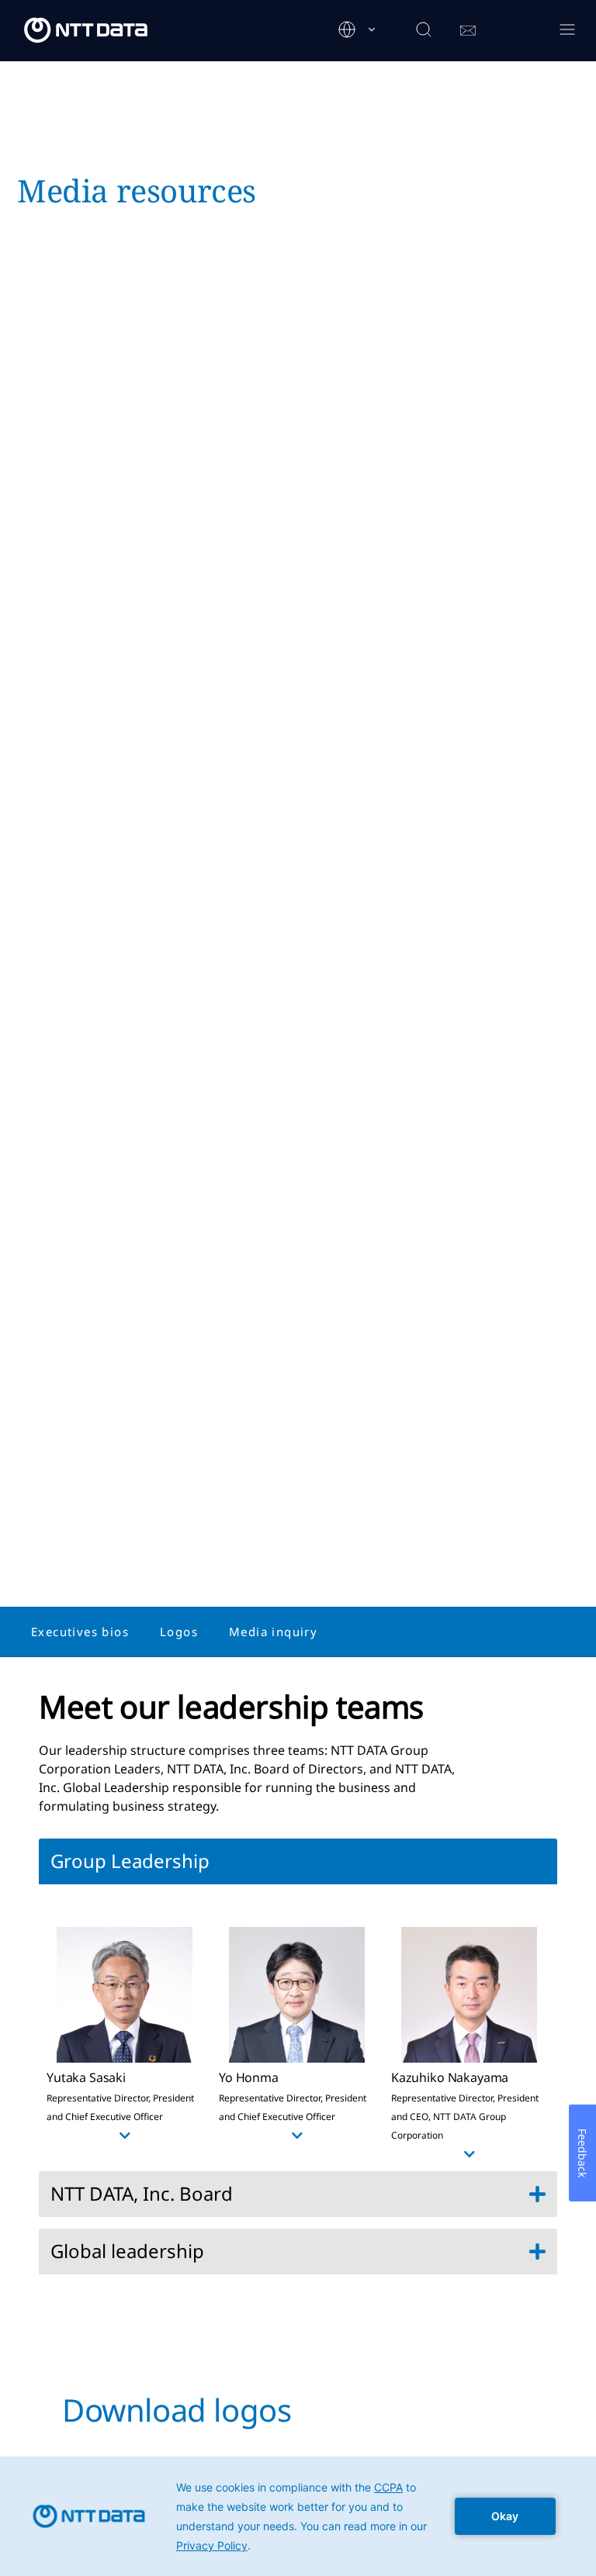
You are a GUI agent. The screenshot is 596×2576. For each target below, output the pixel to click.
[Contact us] (468, 31)
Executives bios (80, 1632)
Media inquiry (273, 1632)
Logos (179, 1632)
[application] (298, 2516)
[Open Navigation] (567, 31)
